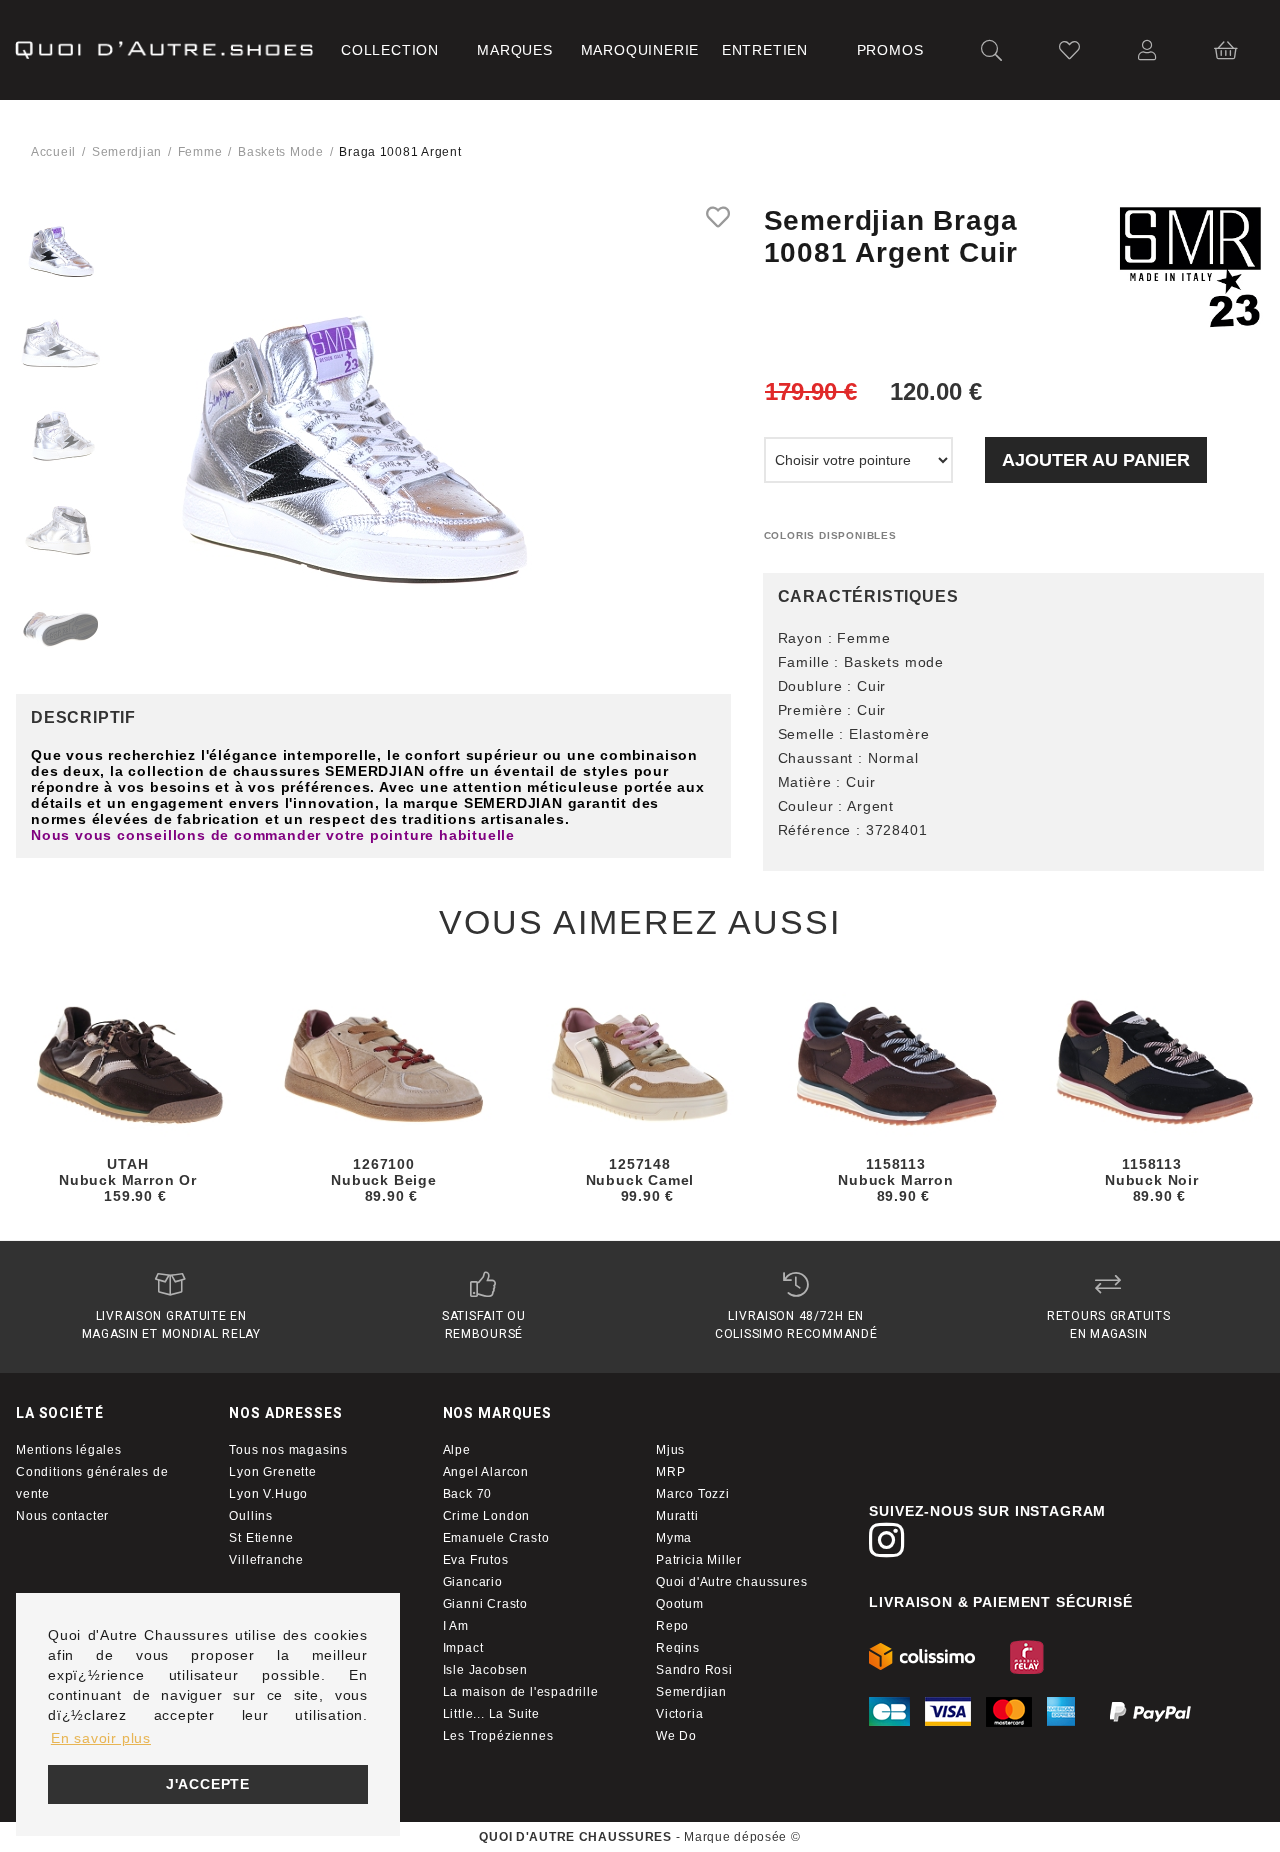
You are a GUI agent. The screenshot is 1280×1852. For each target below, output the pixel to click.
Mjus (670, 1450)
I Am (456, 1626)
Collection (390, 50)
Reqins (678, 1648)
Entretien (765, 50)
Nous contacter (62, 1516)
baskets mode (281, 152)
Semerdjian (127, 152)
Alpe (457, 1450)
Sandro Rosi (694, 1670)
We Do (676, 1736)
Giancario (473, 1582)
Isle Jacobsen (485, 1670)
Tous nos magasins (288, 1450)
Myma (674, 1538)
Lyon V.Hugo (268, 1494)
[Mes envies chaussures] (1070, 50)
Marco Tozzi (693, 1494)
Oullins (251, 1516)
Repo (672, 1626)
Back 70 (468, 1494)
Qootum (680, 1604)
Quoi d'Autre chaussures (731, 1582)
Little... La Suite (491, 1714)
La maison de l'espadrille (521, 1692)
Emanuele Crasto (496, 1538)
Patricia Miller (699, 1560)
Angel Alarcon (486, 1472)
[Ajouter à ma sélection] (718, 217)
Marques (515, 50)
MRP (670, 1472)
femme (200, 152)
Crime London (487, 1516)
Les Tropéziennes (498, 1736)
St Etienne (261, 1538)
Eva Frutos (476, 1560)
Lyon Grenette (272, 1472)
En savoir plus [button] (101, 1738)
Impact (463, 1648)
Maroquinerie (640, 50)
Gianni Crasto (485, 1604)
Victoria (679, 1714)
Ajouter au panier (1096, 460)
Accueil (53, 152)
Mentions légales (69, 1450)
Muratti (677, 1516)
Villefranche (266, 1560)
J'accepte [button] (208, 1784)
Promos (890, 50)
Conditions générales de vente (92, 1483)
